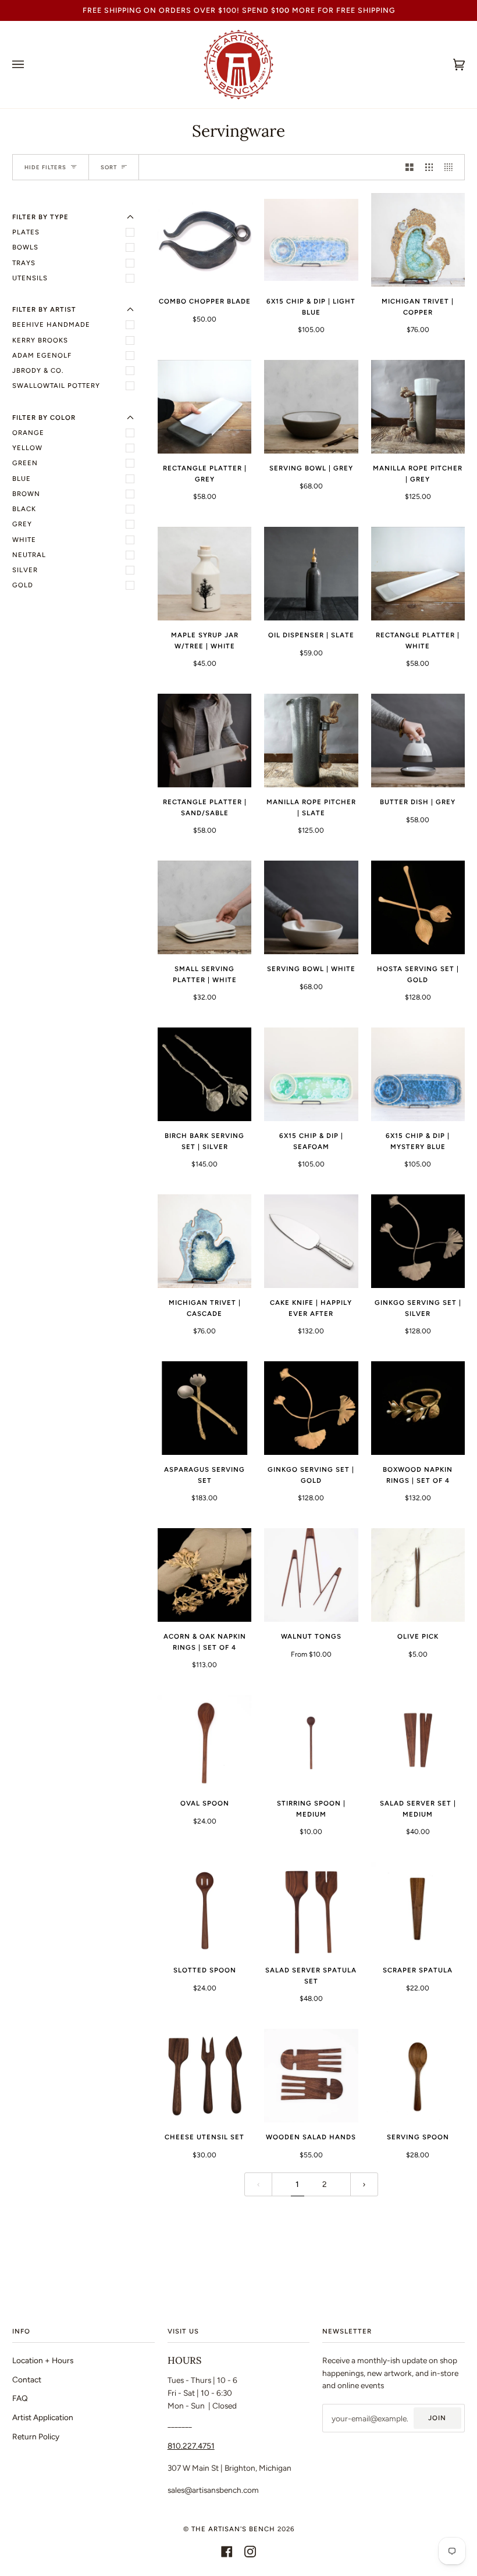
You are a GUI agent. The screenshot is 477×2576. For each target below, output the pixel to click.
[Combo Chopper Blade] (204, 240)
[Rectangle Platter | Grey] (204, 407)
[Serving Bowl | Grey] (311, 407)
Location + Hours (43, 2360)
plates (26, 232)
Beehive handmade (51, 324)
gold (23, 585)
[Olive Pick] (418, 1575)
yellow (27, 448)
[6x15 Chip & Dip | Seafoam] (311, 1074)
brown (26, 494)
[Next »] (364, 2184)
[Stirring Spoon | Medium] (311, 1742)
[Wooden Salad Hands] (311, 2076)
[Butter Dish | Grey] (418, 741)
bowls (25, 247)
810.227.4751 (191, 2446)
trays (24, 263)
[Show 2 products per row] (410, 167)
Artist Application (43, 2417)
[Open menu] (30, 65)
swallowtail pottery (56, 386)
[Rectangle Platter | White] (418, 574)
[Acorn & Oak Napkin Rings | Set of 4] (204, 1575)
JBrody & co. (38, 370)
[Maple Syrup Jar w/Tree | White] (204, 574)
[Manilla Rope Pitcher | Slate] (311, 741)
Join (437, 2418)
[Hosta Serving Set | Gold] (418, 907)
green (25, 463)
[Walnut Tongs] (311, 1575)
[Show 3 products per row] (429, 167)
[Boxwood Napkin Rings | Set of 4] (418, 1408)
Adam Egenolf (42, 355)
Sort (109, 167)
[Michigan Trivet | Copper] (418, 240)
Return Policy (36, 2436)
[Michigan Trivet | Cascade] (204, 1241)
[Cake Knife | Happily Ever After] (311, 1241)
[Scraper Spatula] (418, 1909)
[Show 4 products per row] (451, 167)
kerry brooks (40, 340)
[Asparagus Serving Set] (204, 1408)
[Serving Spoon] (418, 2076)
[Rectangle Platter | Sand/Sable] (204, 741)
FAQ (20, 2398)
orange (28, 433)
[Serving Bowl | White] (311, 907)
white (24, 540)
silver (25, 570)
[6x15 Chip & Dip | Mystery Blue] (418, 1074)
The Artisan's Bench (233, 2529)
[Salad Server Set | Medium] (418, 1742)
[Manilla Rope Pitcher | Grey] (418, 407)
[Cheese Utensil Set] (204, 2076)
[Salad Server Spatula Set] (311, 1909)
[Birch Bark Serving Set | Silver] (204, 1074)
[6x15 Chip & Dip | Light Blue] (311, 240)
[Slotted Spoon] (204, 1909)
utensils (30, 278)
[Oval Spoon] (204, 1742)
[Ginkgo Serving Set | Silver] (418, 1241)
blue (22, 479)
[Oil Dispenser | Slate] (311, 574)
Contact (27, 2379)
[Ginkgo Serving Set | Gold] (311, 1408)
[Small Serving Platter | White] (204, 907)
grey (22, 524)
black (24, 509)
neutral (29, 555)
